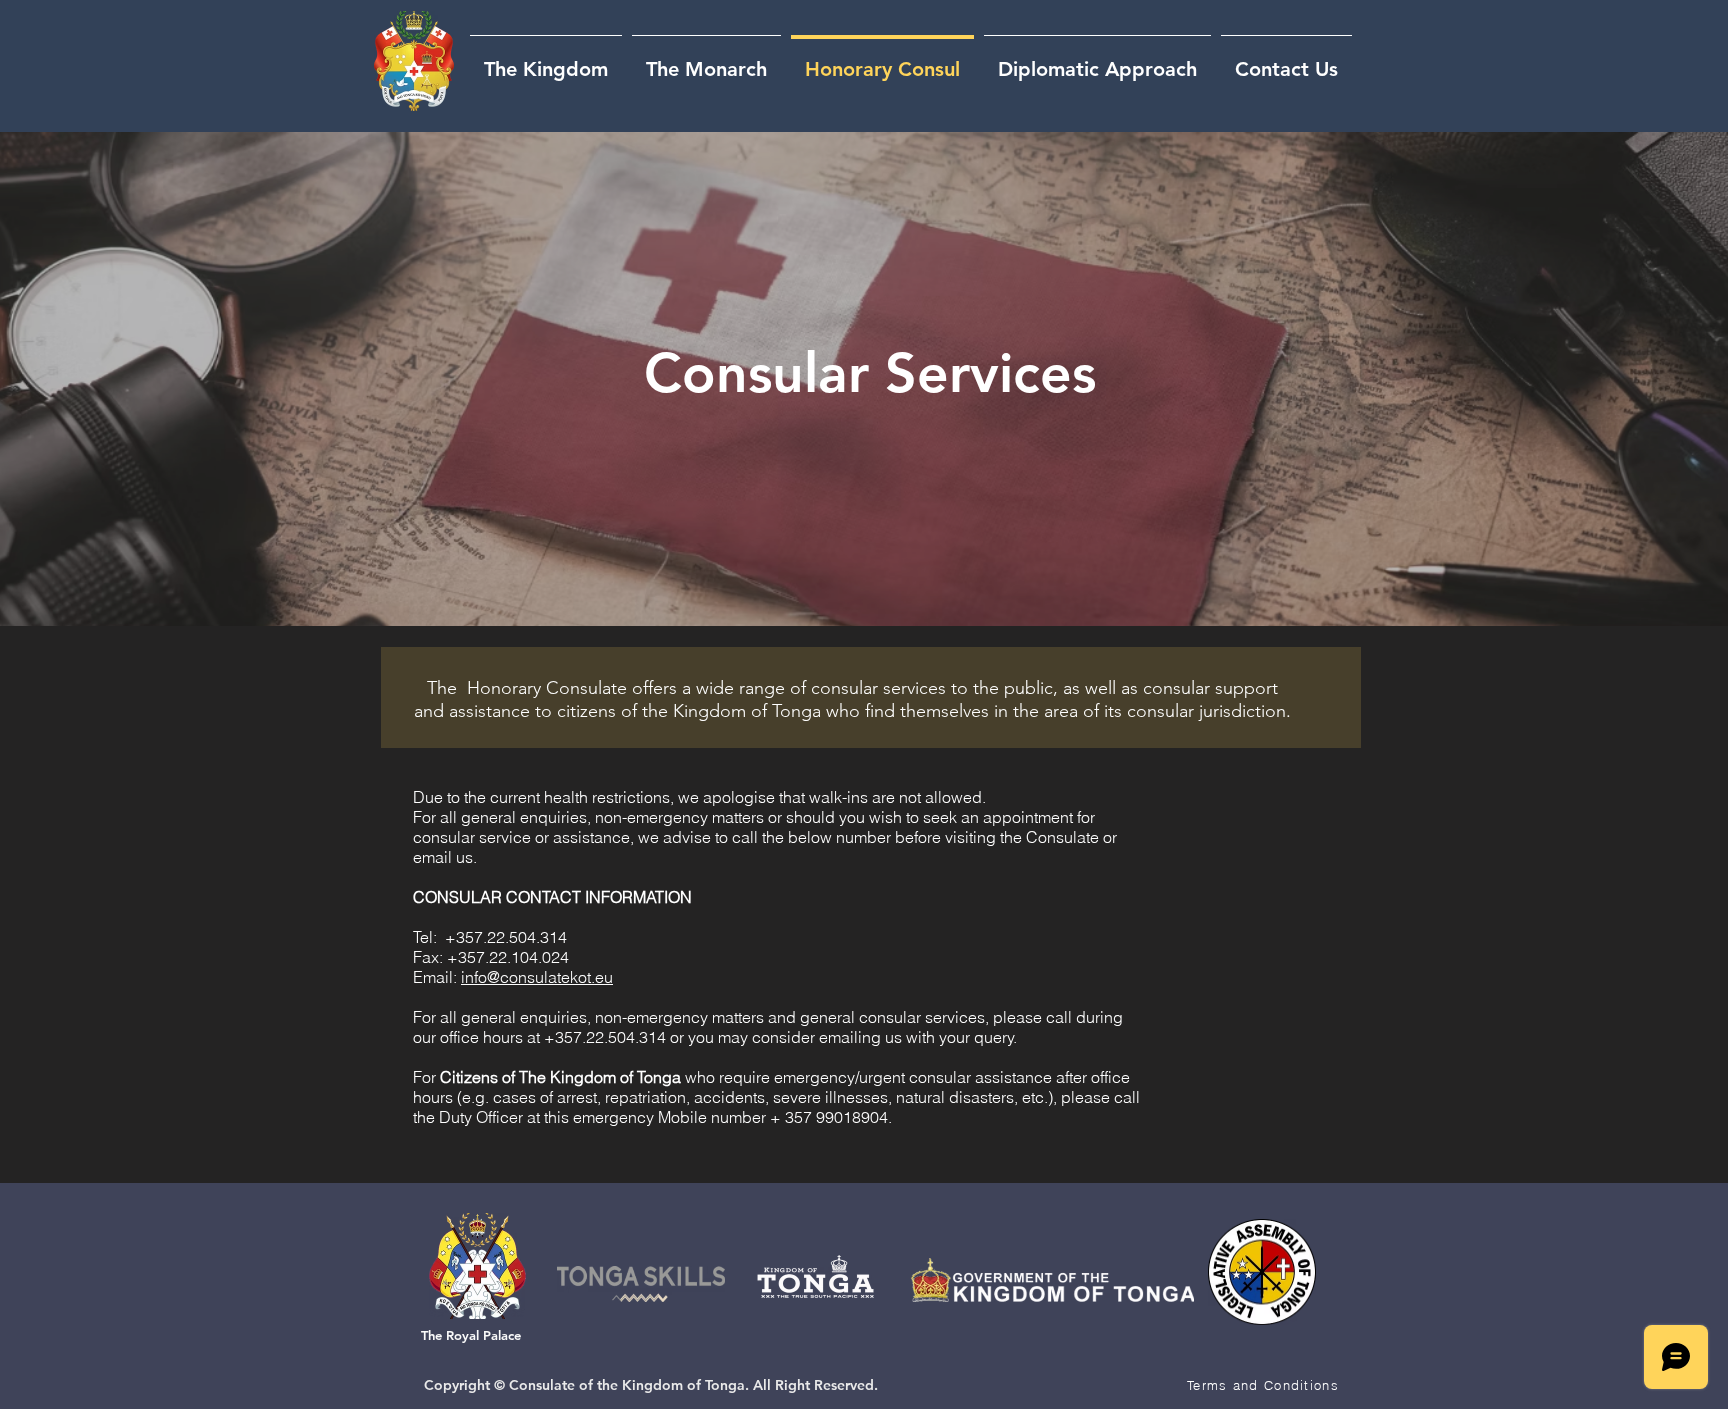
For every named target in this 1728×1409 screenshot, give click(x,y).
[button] (1265, 1384)
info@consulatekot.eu (537, 977)
